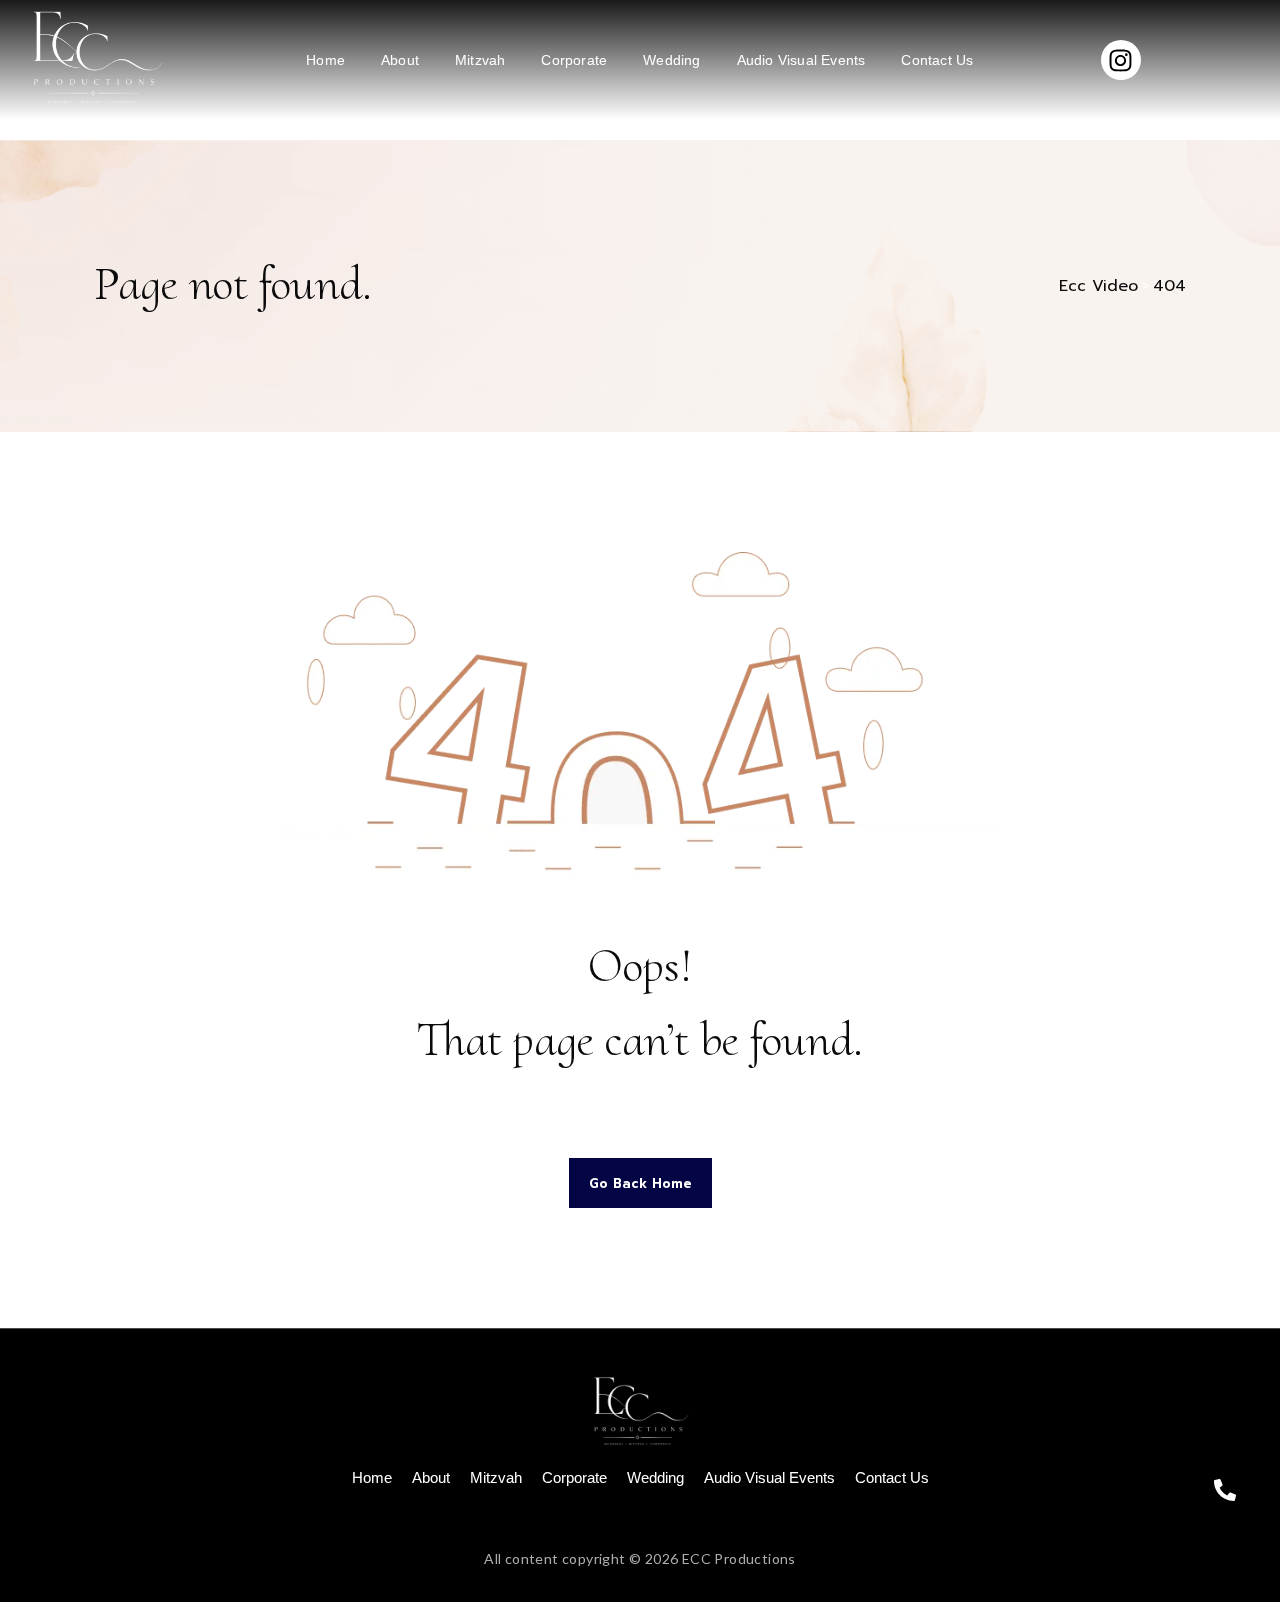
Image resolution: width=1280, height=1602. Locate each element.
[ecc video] (94, 56)
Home (325, 60)
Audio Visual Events (801, 60)
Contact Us (937, 60)
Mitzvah (480, 60)
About (400, 60)
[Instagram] (1121, 60)
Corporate (574, 60)
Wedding (671, 60)
